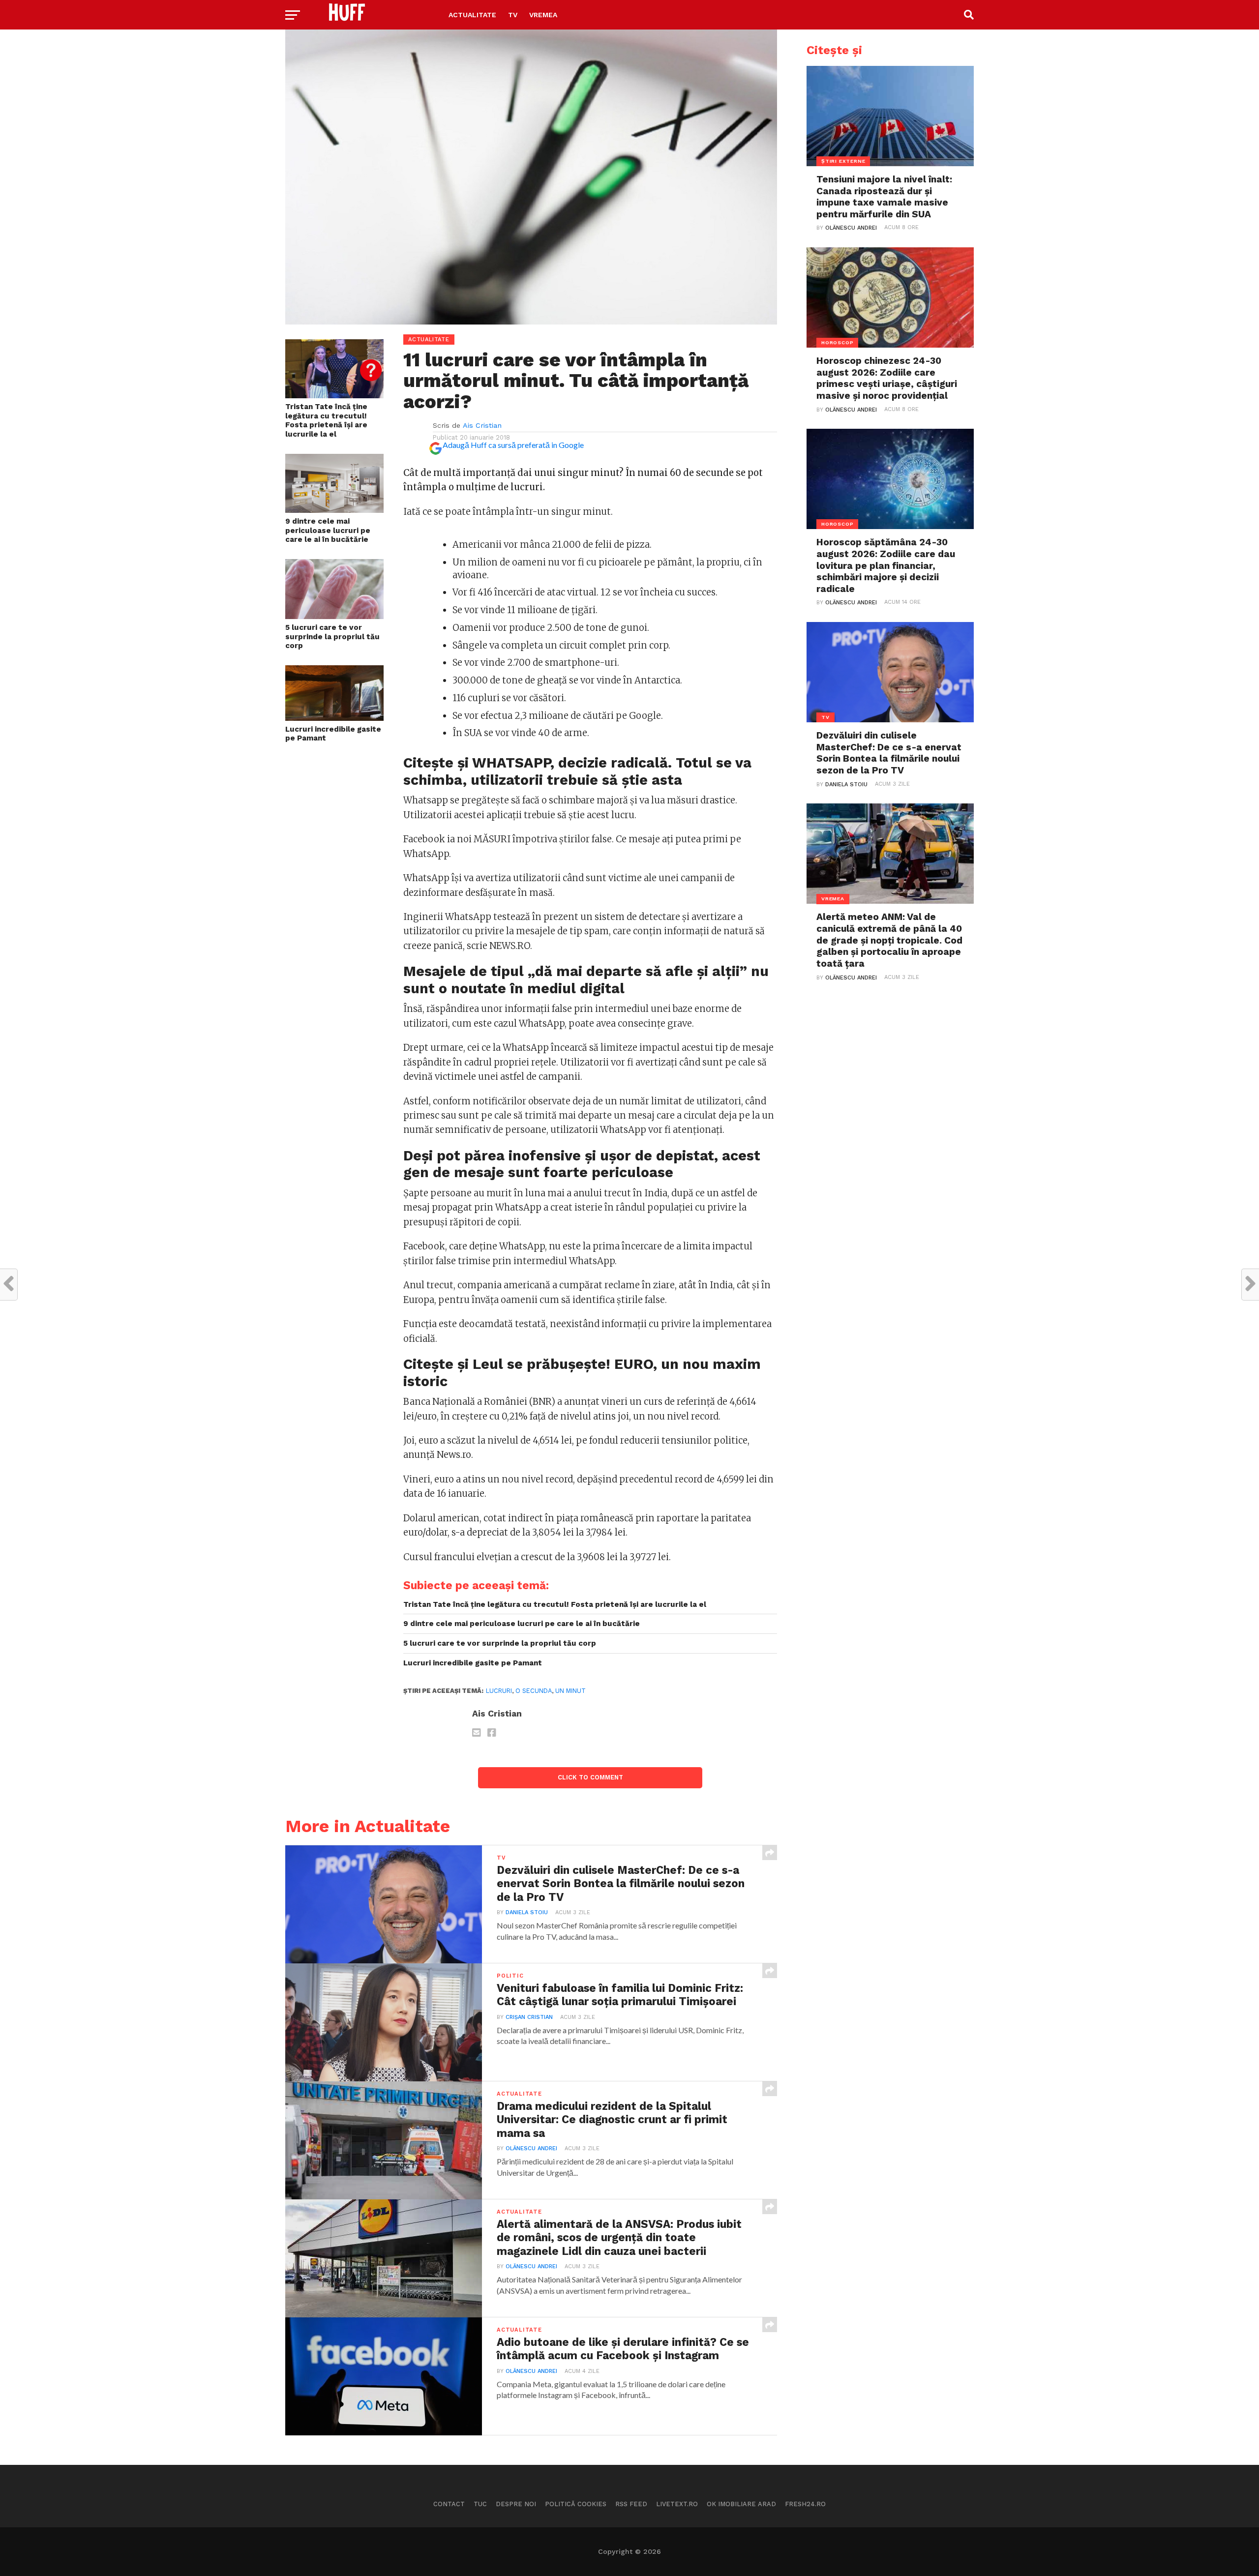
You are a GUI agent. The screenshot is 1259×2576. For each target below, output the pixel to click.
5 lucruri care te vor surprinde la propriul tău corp (332, 637)
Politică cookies (576, 2504)
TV (513, 15)
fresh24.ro (805, 2504)
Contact (449, 2504)
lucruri (499, 1691)
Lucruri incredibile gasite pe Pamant (333, 734)
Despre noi (516, 2504)
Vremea (543, 15)
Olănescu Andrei (531, 2148)
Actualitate (472, 15)
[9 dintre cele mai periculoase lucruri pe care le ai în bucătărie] (334, 510)
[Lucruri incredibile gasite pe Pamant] (334, 718)
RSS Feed (631, 2504)
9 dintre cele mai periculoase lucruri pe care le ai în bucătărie (328, 530)
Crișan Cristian (529, 2017)
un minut (570, 1691)
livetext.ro (677, 2504)
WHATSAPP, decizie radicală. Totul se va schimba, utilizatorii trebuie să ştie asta (577, 771)
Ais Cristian (482, 425)
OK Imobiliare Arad (741, 2504)
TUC (480, 2504)
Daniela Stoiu (527, 1912)
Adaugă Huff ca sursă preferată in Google (513, 445)
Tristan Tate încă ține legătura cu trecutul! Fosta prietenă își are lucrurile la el (326, 420)
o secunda (534, 1691)
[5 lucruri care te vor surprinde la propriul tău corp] (334, 616)
